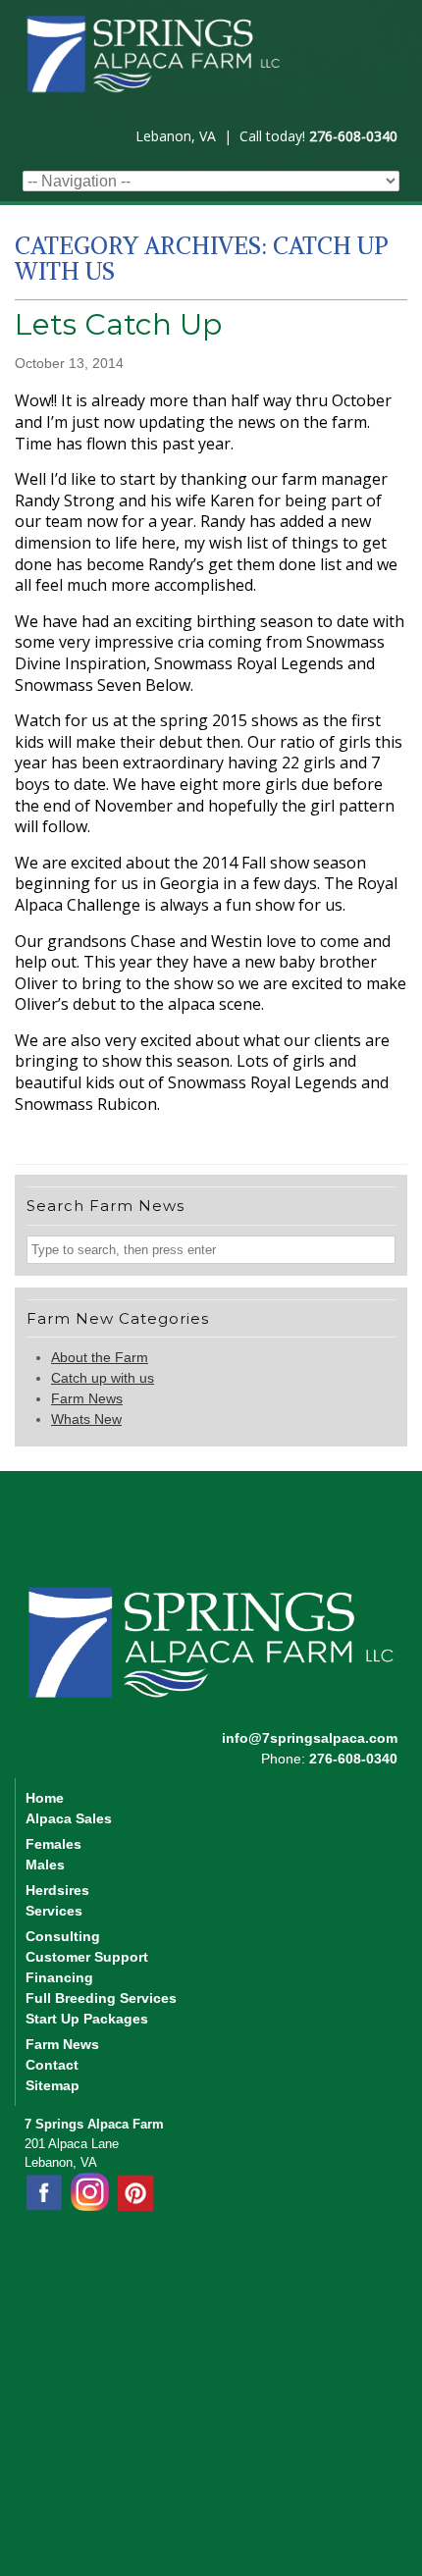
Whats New (86, 1419)
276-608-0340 (353, 136)
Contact (52, 2065)
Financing (59, 1977)
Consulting (63, 1936)
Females (53, 1844)
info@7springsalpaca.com (310, 1738)
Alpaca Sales (69, 1818)
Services (54, 1911)
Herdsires (57, 1890)
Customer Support (87, 1957)
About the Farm (100, 1357)
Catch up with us (103, 1378)
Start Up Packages (87, 2019)
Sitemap (53, 2085)
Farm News (87, 1398)
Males (45, 1865)
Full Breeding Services (101, 1998)
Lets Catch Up (118, 324)
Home (45, 1798)
